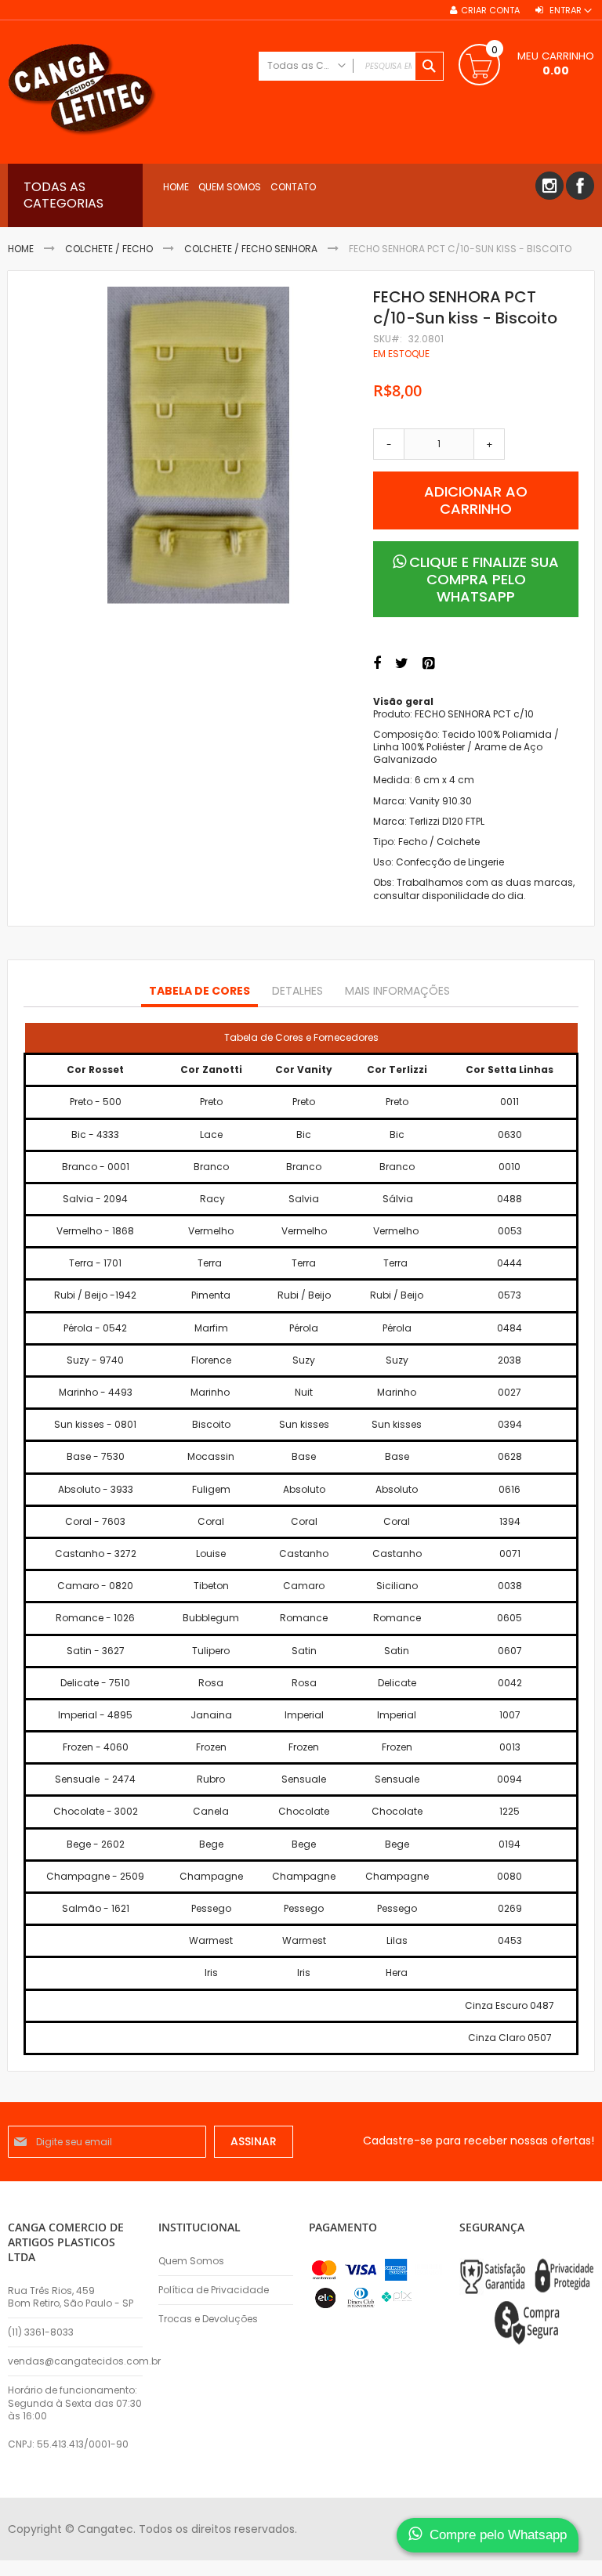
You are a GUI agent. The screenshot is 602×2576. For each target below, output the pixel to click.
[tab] (199, 992)
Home (21, 249)
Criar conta (490, 11)
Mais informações (397, 991)
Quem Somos (191, 2261)
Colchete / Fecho (109, 249)
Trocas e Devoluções (208, 2319)
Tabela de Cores (199, 991)
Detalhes (297, 991)
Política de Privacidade (214, 2290)
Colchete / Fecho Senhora (251, 249)
